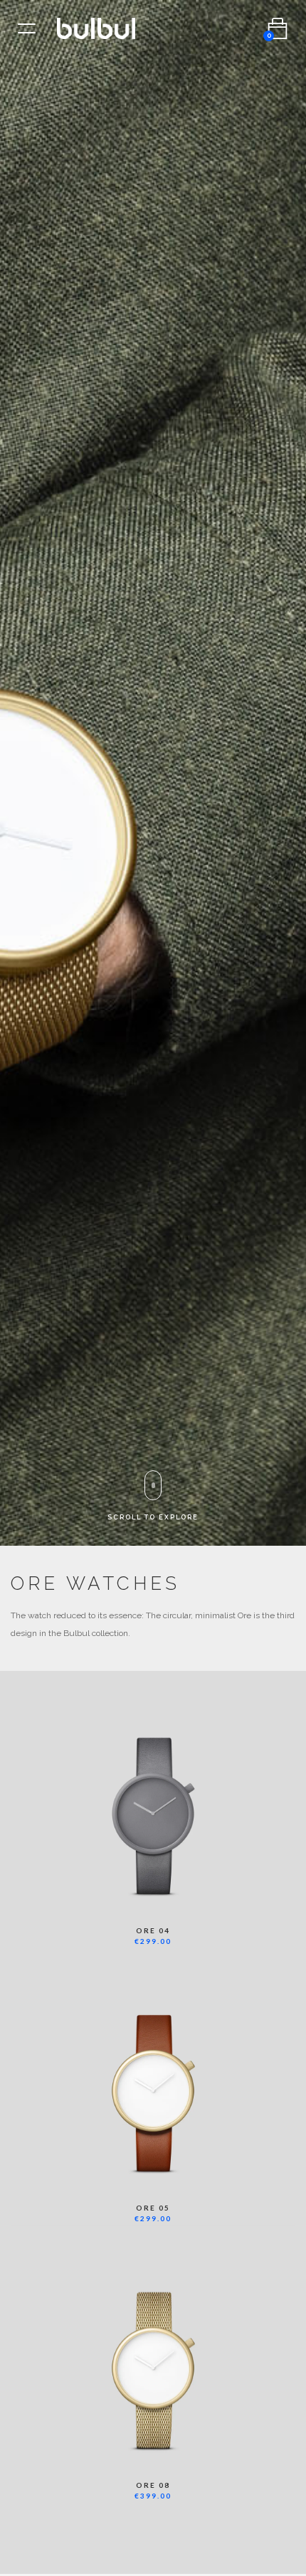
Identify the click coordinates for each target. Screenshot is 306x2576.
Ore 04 (153, 1930)
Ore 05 (153, 2208)
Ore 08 (153, 2485)
